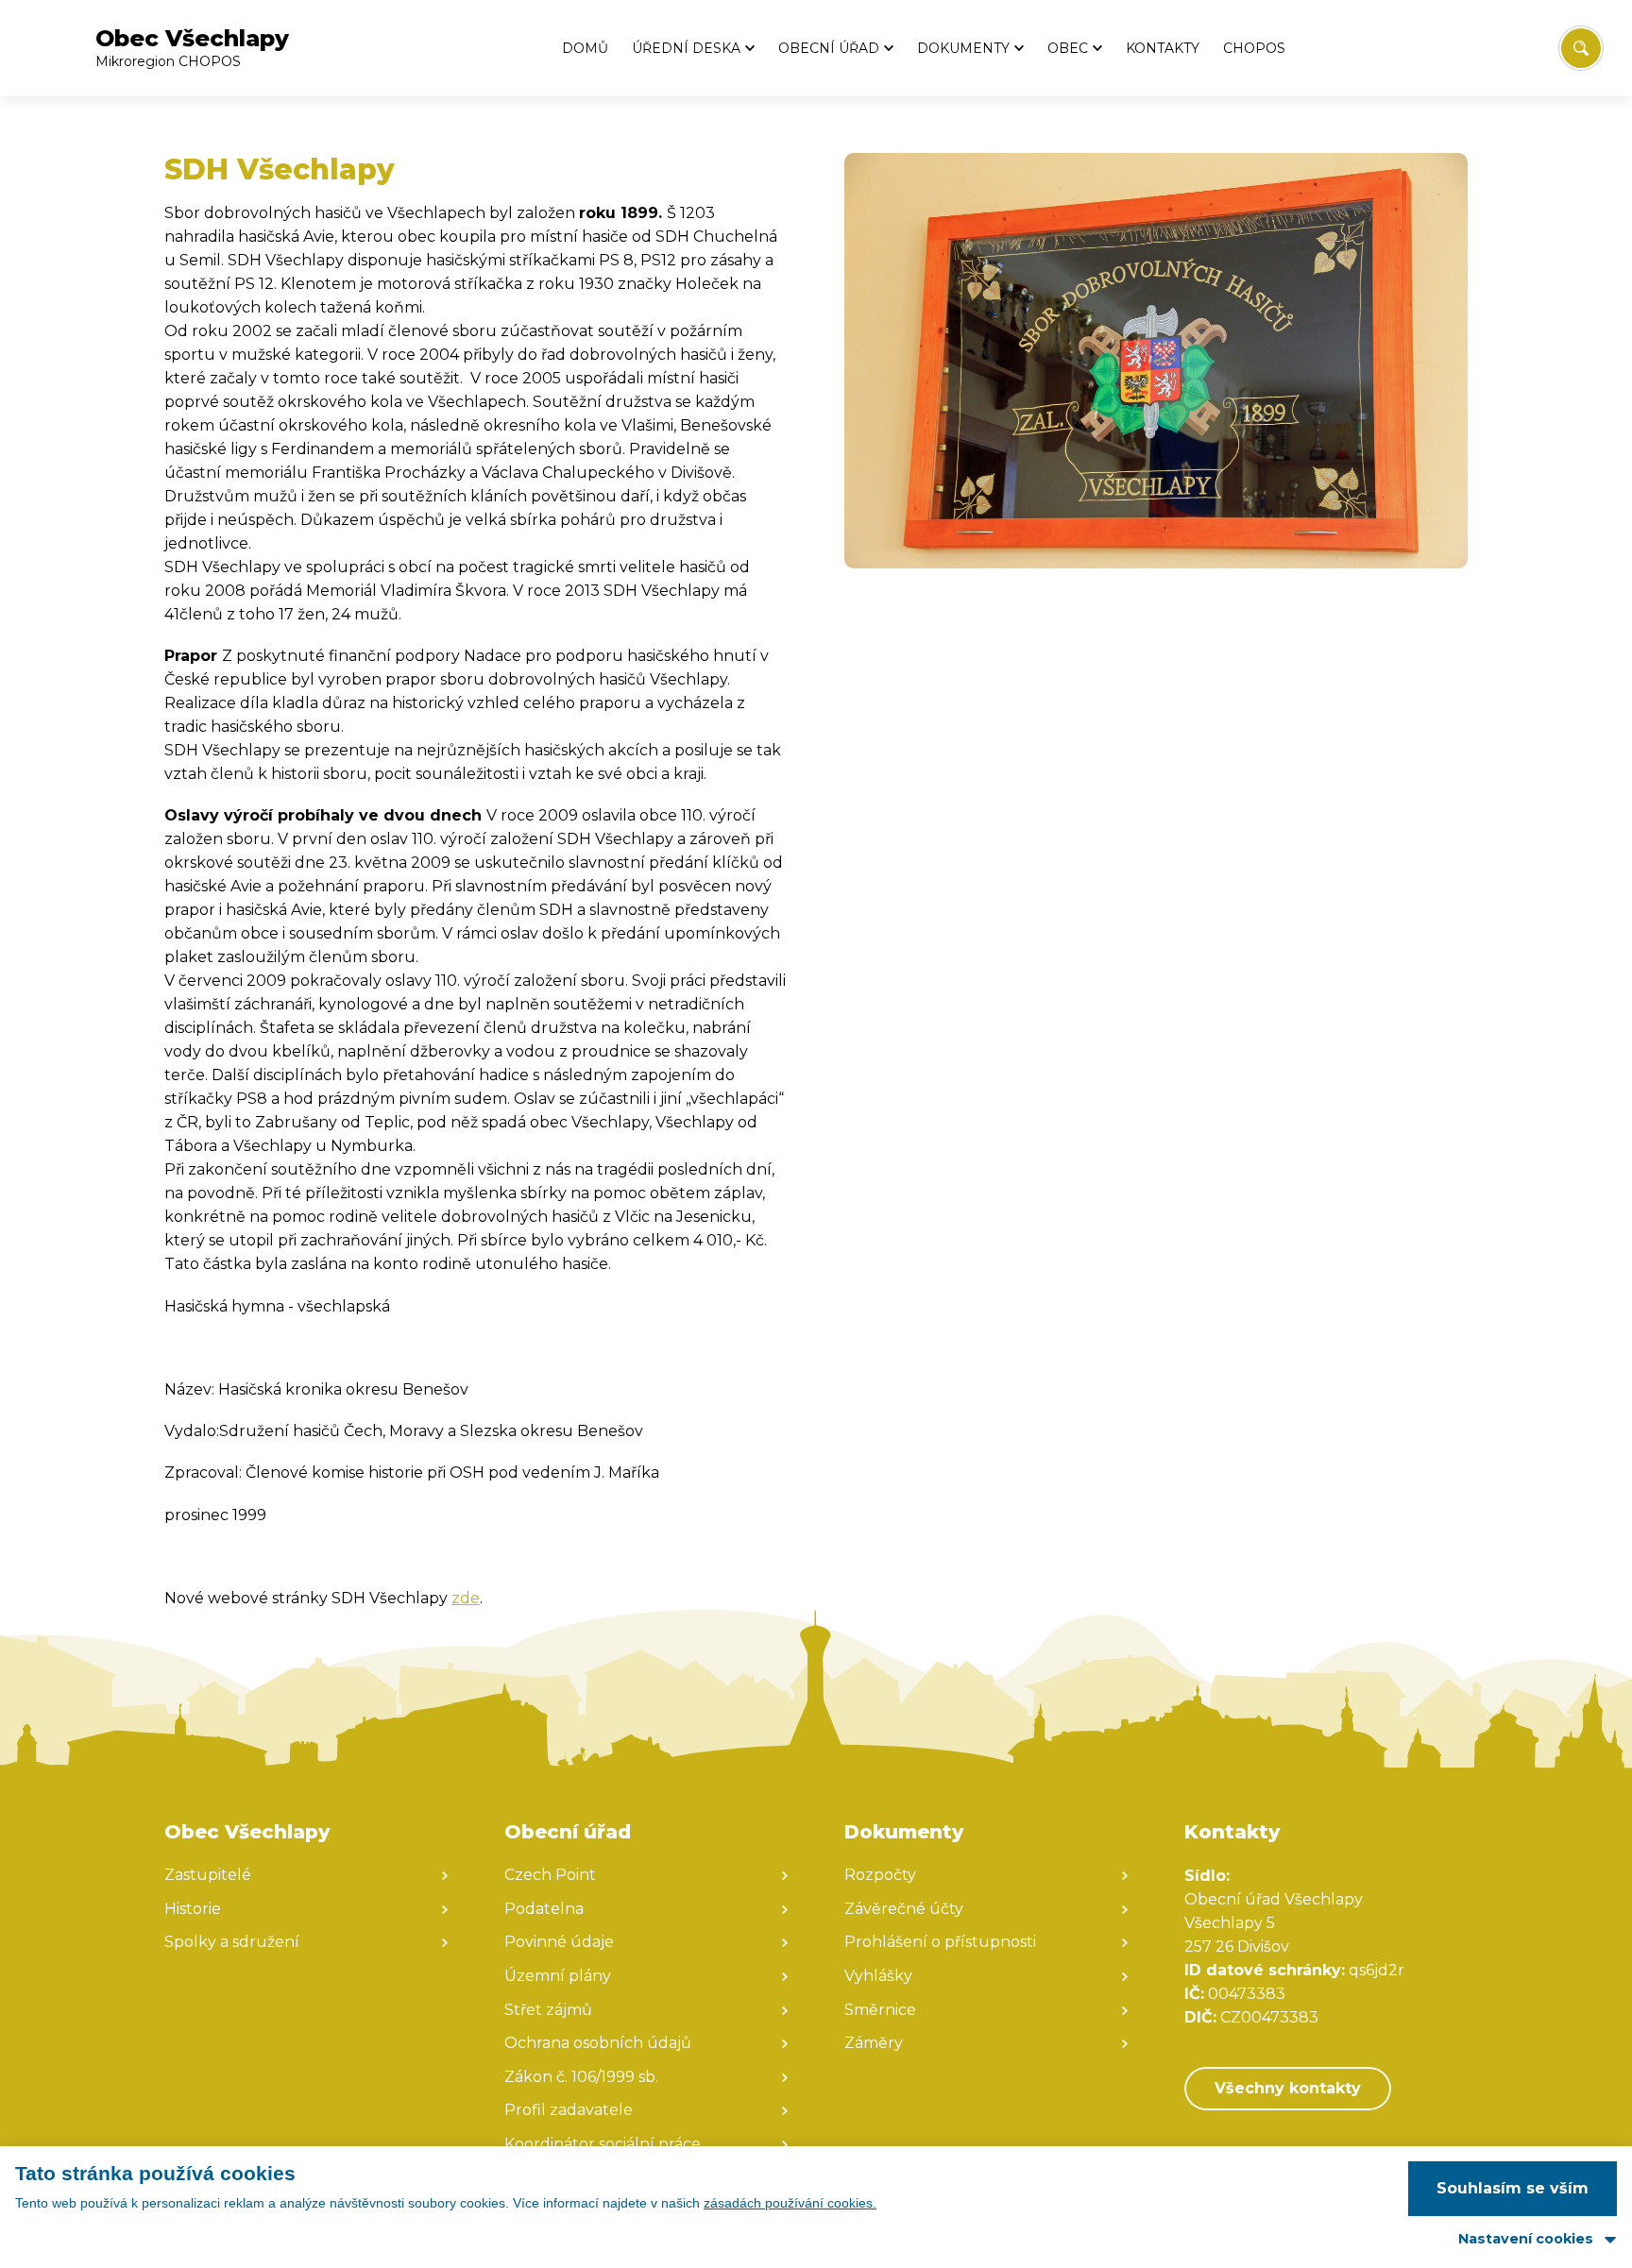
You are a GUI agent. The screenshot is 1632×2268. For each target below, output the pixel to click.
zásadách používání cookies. (790, 2203)
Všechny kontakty (1288, 2088)
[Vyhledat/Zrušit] (1581, 48)
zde (466, 1598)
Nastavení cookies (1526, 2239)
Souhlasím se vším (1513, 2188)
